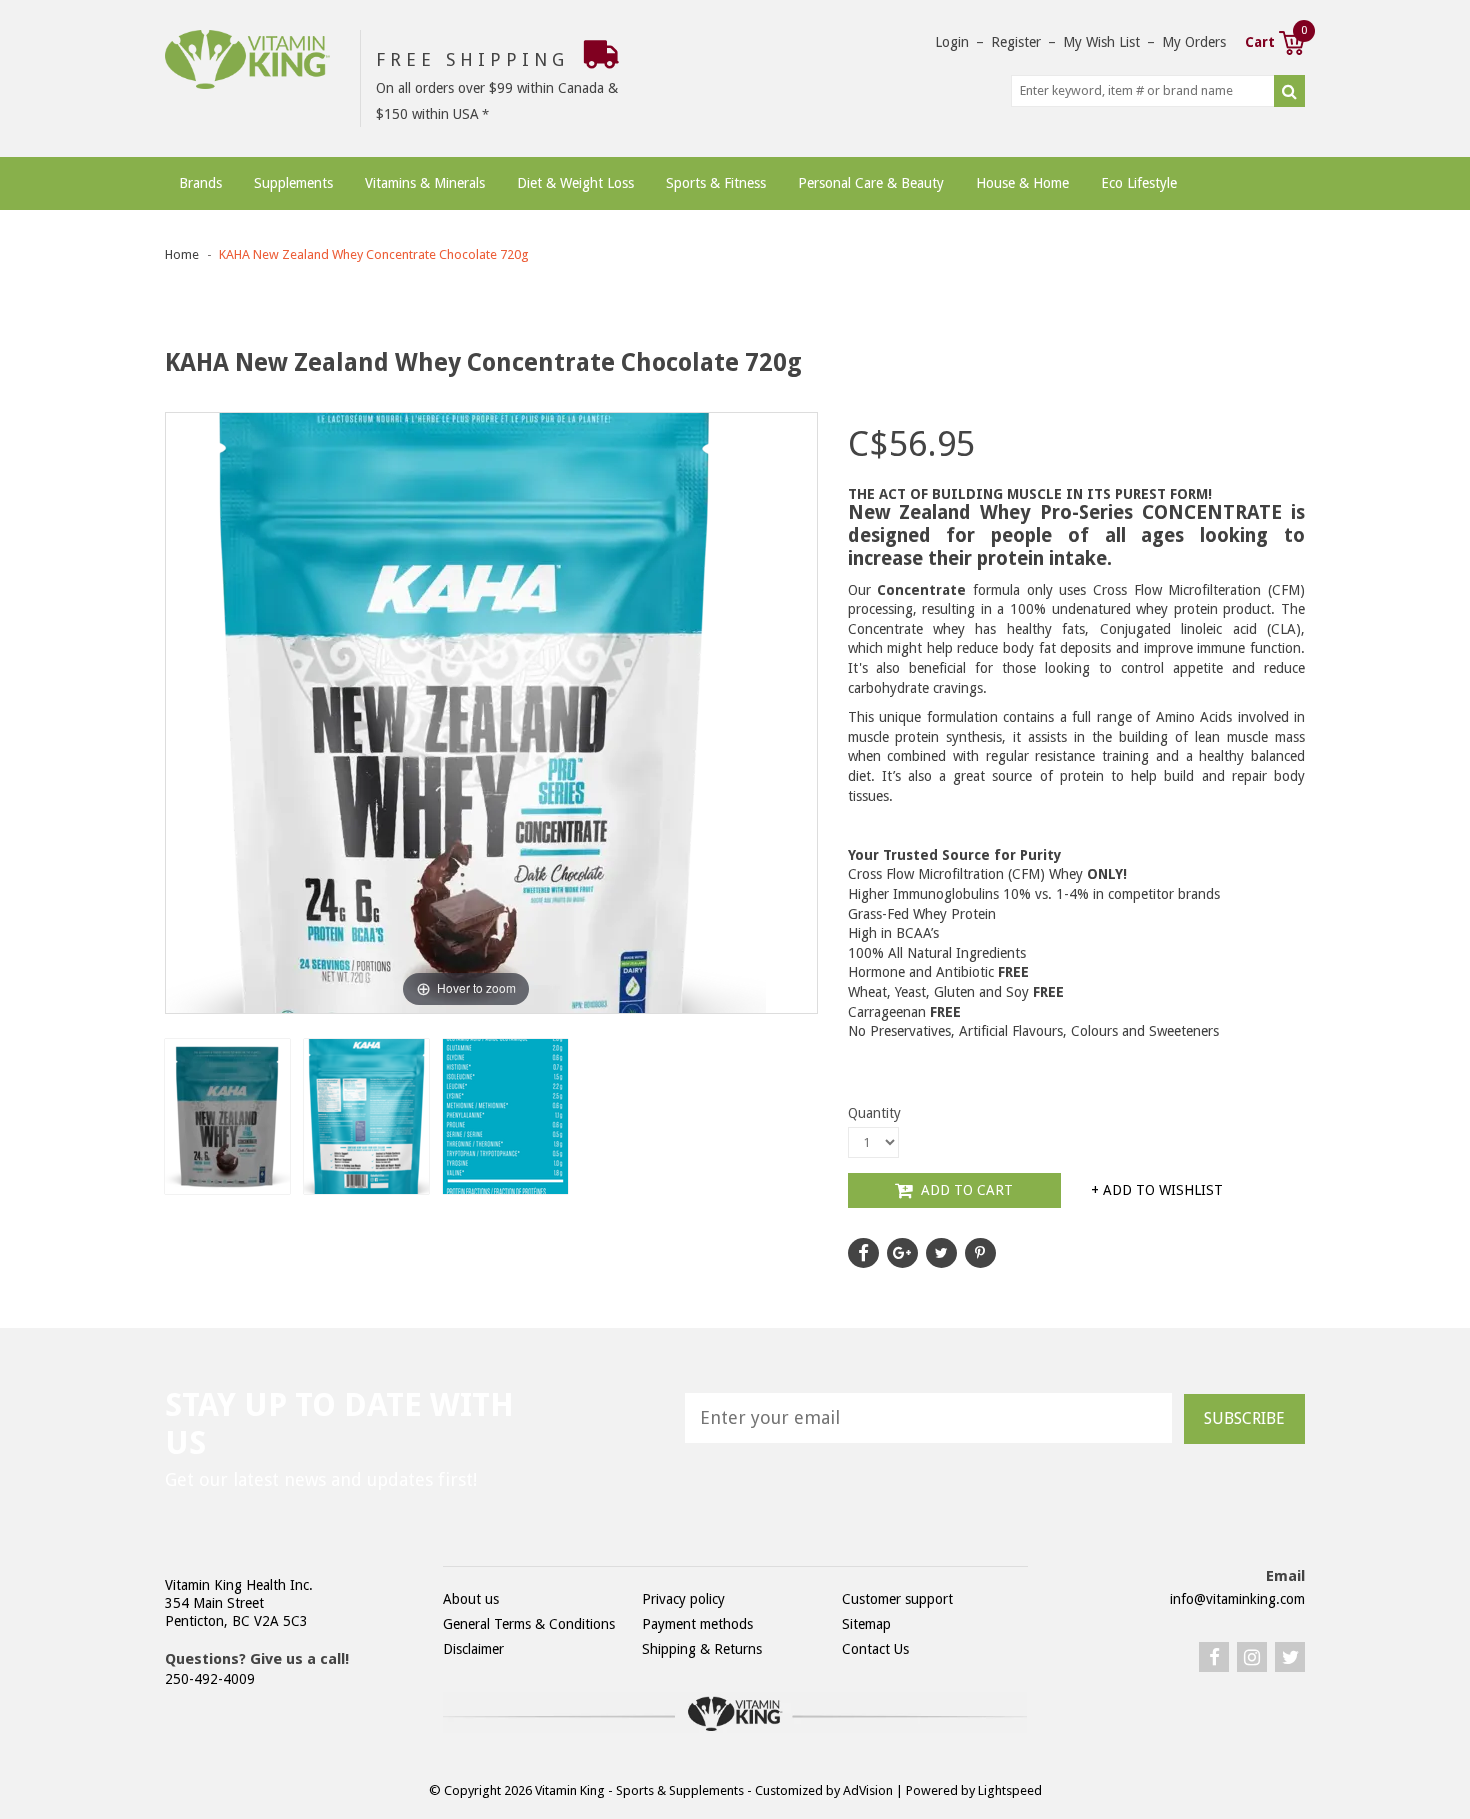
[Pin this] (980, 1253)
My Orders (1194, 42)
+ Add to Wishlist (1157, 1190)
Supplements (293, 183)
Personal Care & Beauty (871, 183)
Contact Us (875, 1649)
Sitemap (866, 1624)
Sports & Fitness (716, 183)
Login (952, 42)
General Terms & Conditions (529, 1624)
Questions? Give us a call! (257, 1659)
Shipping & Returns (702, 1649)
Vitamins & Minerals (425, 183)
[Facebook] (1214, 1657)
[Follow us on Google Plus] (902, 1253)
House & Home (1022, 183)
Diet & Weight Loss (575, 183)
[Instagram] (1252, 1657)
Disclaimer (473, 1649)
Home (182, 254)
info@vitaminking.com (1237, 1599)
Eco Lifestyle (1139, 183)
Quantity (874, 1113)
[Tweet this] (941, 1253)
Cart (1275, 40)
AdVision (868, 1790)
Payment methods (697, 1624)
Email (1285, 1576)
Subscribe (1244, 1418)
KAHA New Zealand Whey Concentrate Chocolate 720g (374, 254)
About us (471, 1599)
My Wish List (1101, 42)
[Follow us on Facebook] (863, 1253)
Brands (200, 183)
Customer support (897, 1599)
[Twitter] (1290, 1657)
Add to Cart (965, 1190)
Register (1016, 42)
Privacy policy (683, 1599)
